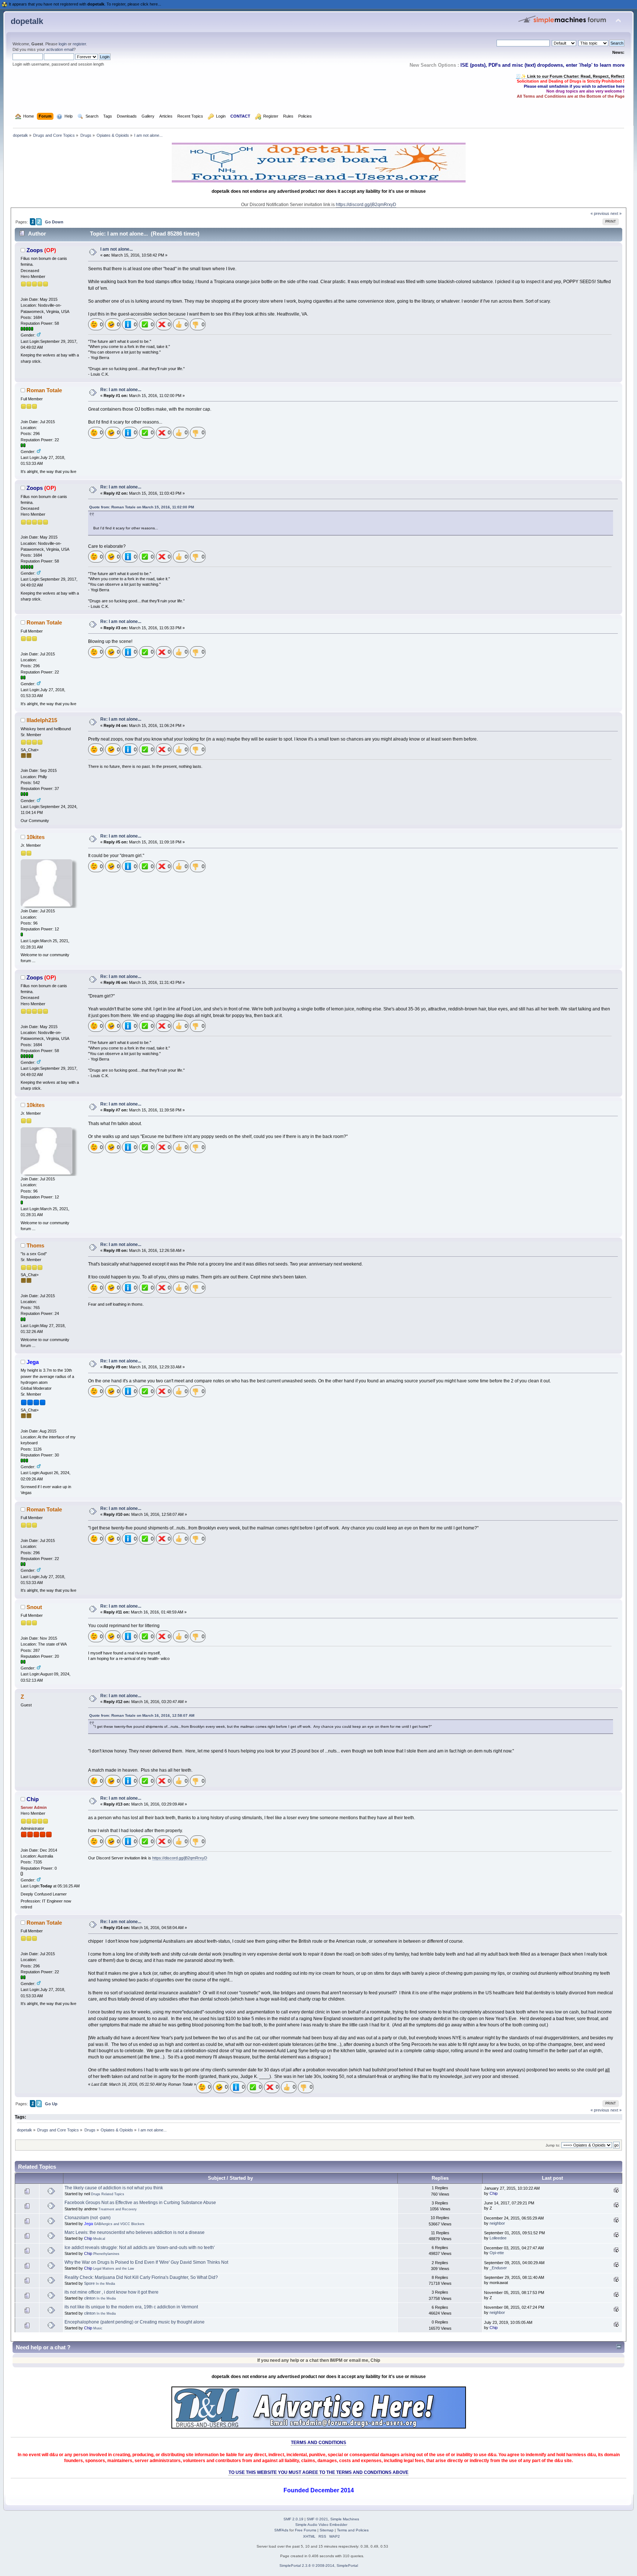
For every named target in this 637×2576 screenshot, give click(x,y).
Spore (89, 2283)
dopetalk (27, 21)
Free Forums (306, 2530)
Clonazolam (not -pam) (88, 2218)
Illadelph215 (42, 720)
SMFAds (281, 2530)
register (79, 44)
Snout (34, 1607)
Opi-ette (497, 2253)
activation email (60, 49)
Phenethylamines (106, 2254)
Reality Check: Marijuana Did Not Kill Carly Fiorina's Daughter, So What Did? (141, 2277)
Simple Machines (345, 2519)
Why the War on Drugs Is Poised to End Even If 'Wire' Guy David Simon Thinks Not (146, 2262)
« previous (600, 213)
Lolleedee (498, 2238)
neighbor (497, 2223)
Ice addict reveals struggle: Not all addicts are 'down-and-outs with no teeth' (140, 2248)
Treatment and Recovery (118, 2209)
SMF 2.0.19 (293, 2519)
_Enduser (498, 2268)
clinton (90, 2298)
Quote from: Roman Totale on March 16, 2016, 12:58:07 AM (142, 1715)
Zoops (35, 250)
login (63, 44)
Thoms (35, 1245)
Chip (33, 1799)
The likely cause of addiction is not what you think (114, 2188)
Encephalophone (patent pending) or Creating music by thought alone (135, 2322)
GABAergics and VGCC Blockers (119, 2224)
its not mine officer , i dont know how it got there (112, 2292)
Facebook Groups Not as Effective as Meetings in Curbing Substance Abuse (140, 2203)
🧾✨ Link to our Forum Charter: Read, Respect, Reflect (570, 76)
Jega (33, 1362)
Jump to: (553, 2145)
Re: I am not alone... (121, 390)
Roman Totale (44, 390)
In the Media (105, 2284)
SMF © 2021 (317, 2519)
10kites (36, 837)
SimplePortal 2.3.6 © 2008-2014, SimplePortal (319, 2565)
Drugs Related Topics (108, 2194)
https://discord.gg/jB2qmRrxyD (366, 205)
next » (616, 213)
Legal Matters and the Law (114, 2269)
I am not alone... (116, 249)
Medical (99, 2239)
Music (98, 2328)
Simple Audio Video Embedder (321, 2525)
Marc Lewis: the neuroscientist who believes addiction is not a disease (135, 2232)
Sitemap (327, 2530)
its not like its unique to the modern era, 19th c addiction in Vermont (131, 2307)
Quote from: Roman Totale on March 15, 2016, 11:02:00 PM (142, 507)
